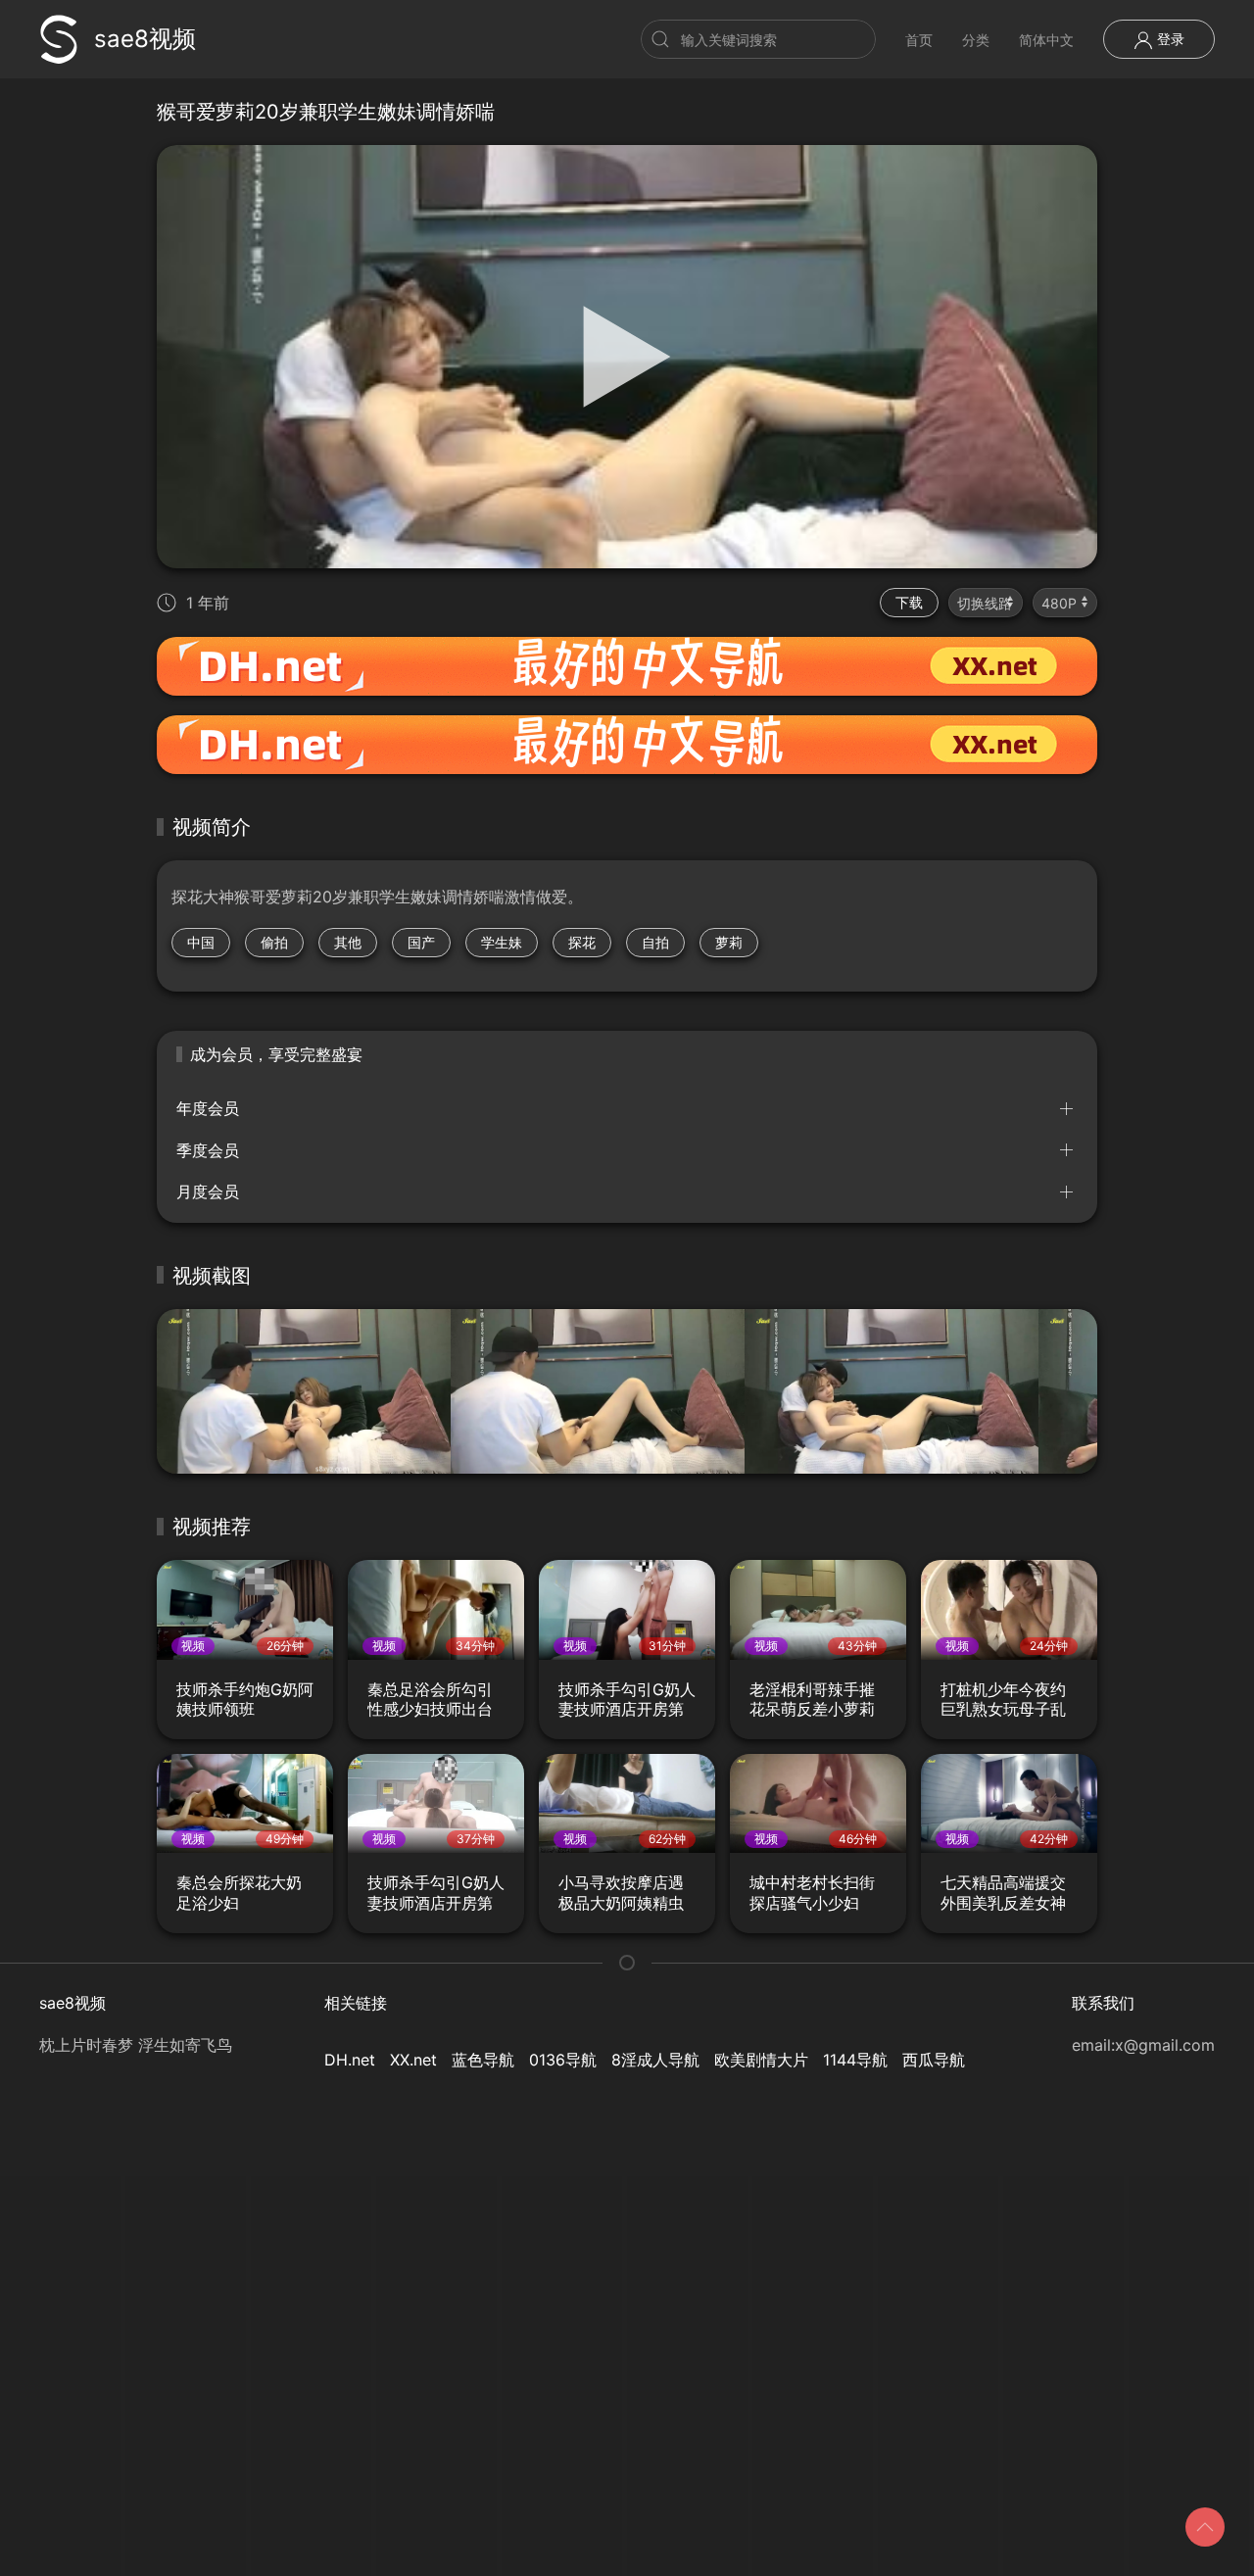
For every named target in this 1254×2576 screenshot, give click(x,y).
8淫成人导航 (655, 2060)
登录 (1169, 39)
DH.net (350, 2060)
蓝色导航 (483, 2060)
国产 (421, 942)
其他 (348, 942)
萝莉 (729, 942)
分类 (976, 40)
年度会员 (208, 1108)
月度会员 (208, 1191)
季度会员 (208, 1150)
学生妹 (502, 942)
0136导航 (563, 2060)
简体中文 (1046, 40)
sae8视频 (145, 39)
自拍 (655, 942)
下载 (909, 602)
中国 (201, 942)
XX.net (413, 2060)
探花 (582, 942)
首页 (919, 40)
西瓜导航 (934, 2060)
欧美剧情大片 (761, 2060)
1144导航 (855, 2060)
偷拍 (274, 942)
